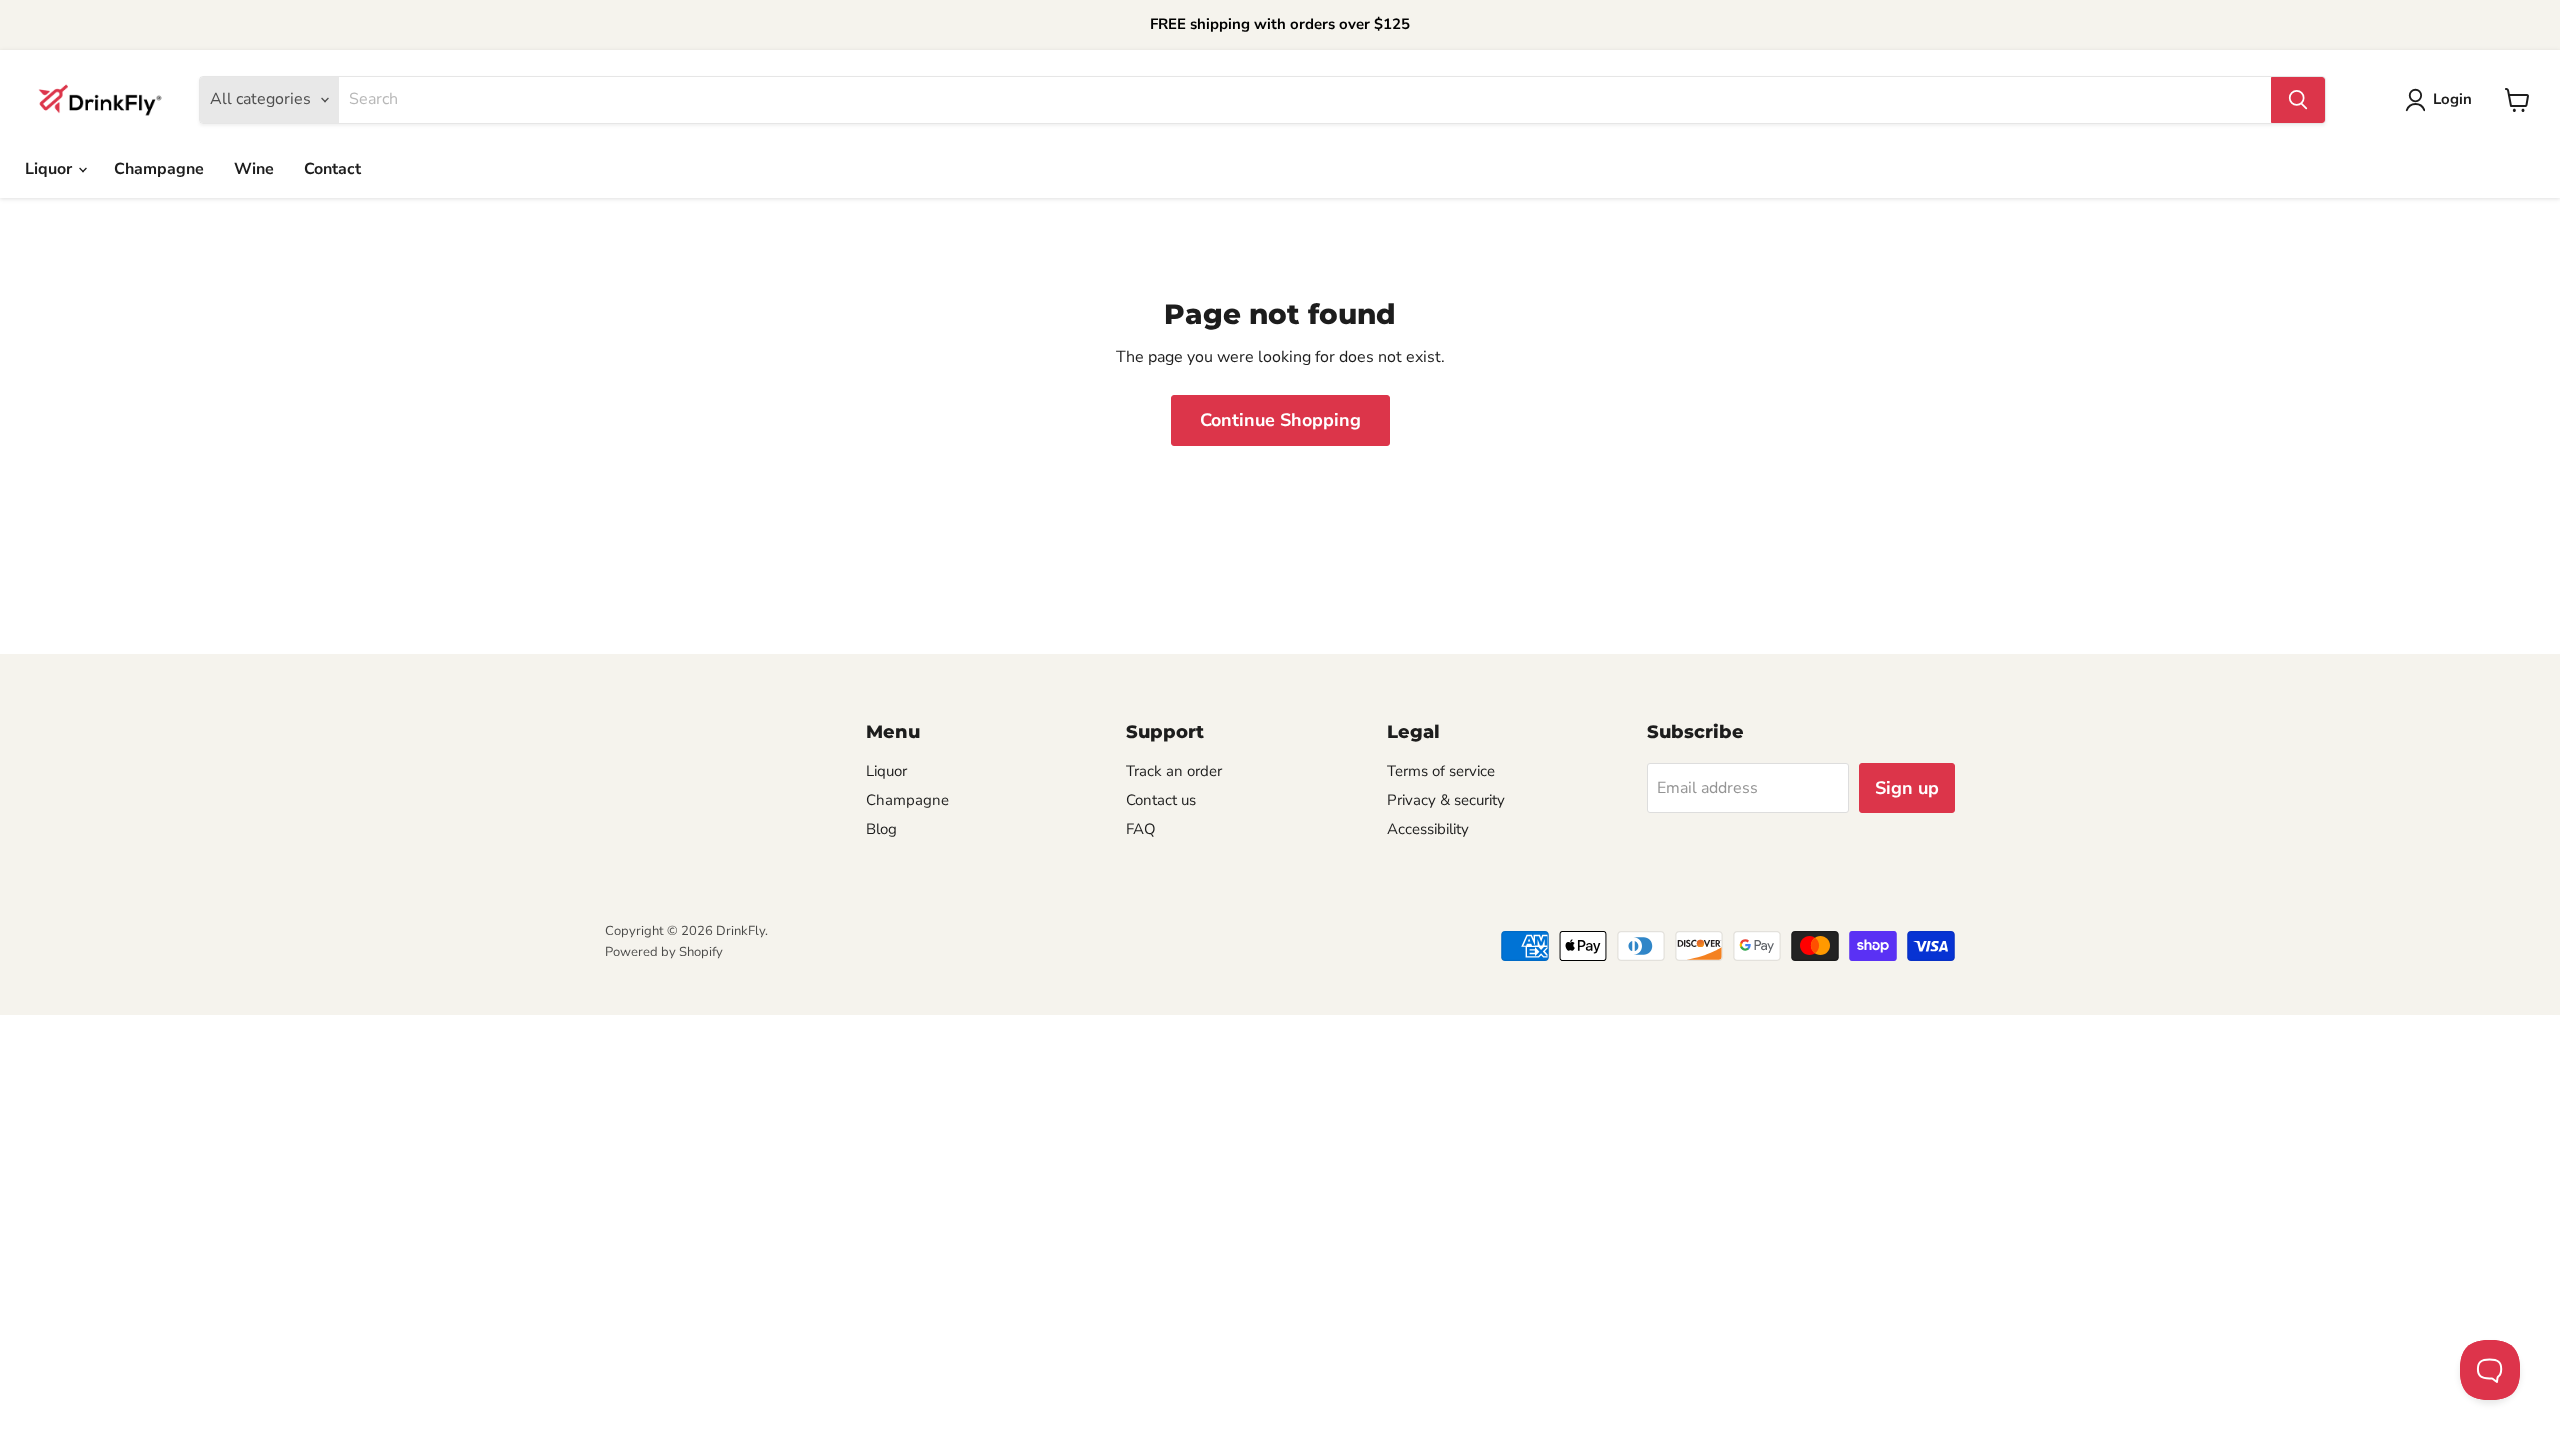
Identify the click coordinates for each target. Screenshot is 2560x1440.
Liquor (50, 169)
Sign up (1907, 788)
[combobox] (1305, 100)
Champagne (159, 169)
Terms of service (1441, 771)
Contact (332, 169)
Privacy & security (1446, 800)
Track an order (1174, 771)
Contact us (1161, 800)
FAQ (1141, 829)
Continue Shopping (1280, 420)
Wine (254, 169)
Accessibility (1428, 829)
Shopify (701, 952)
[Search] (2298, 100)
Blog (881, 829)
